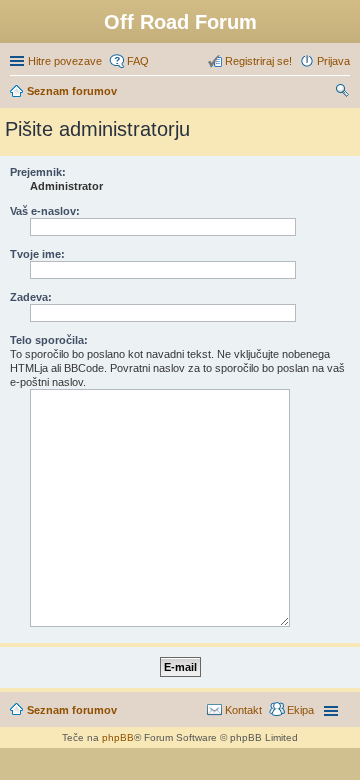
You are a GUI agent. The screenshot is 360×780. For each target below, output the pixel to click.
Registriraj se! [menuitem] (258, 61)
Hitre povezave (65, 61)
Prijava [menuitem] (333, 61)
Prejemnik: (38, 172)
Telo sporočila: (49, 340)
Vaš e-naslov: (45, 211)
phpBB (118, 737)
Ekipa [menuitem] (300, 710)
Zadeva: (31, 297)
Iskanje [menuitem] (343, 93)
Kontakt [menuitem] (243, 710)
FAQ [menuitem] (138, 61)
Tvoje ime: (37, 254)
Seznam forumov (72, 710)
